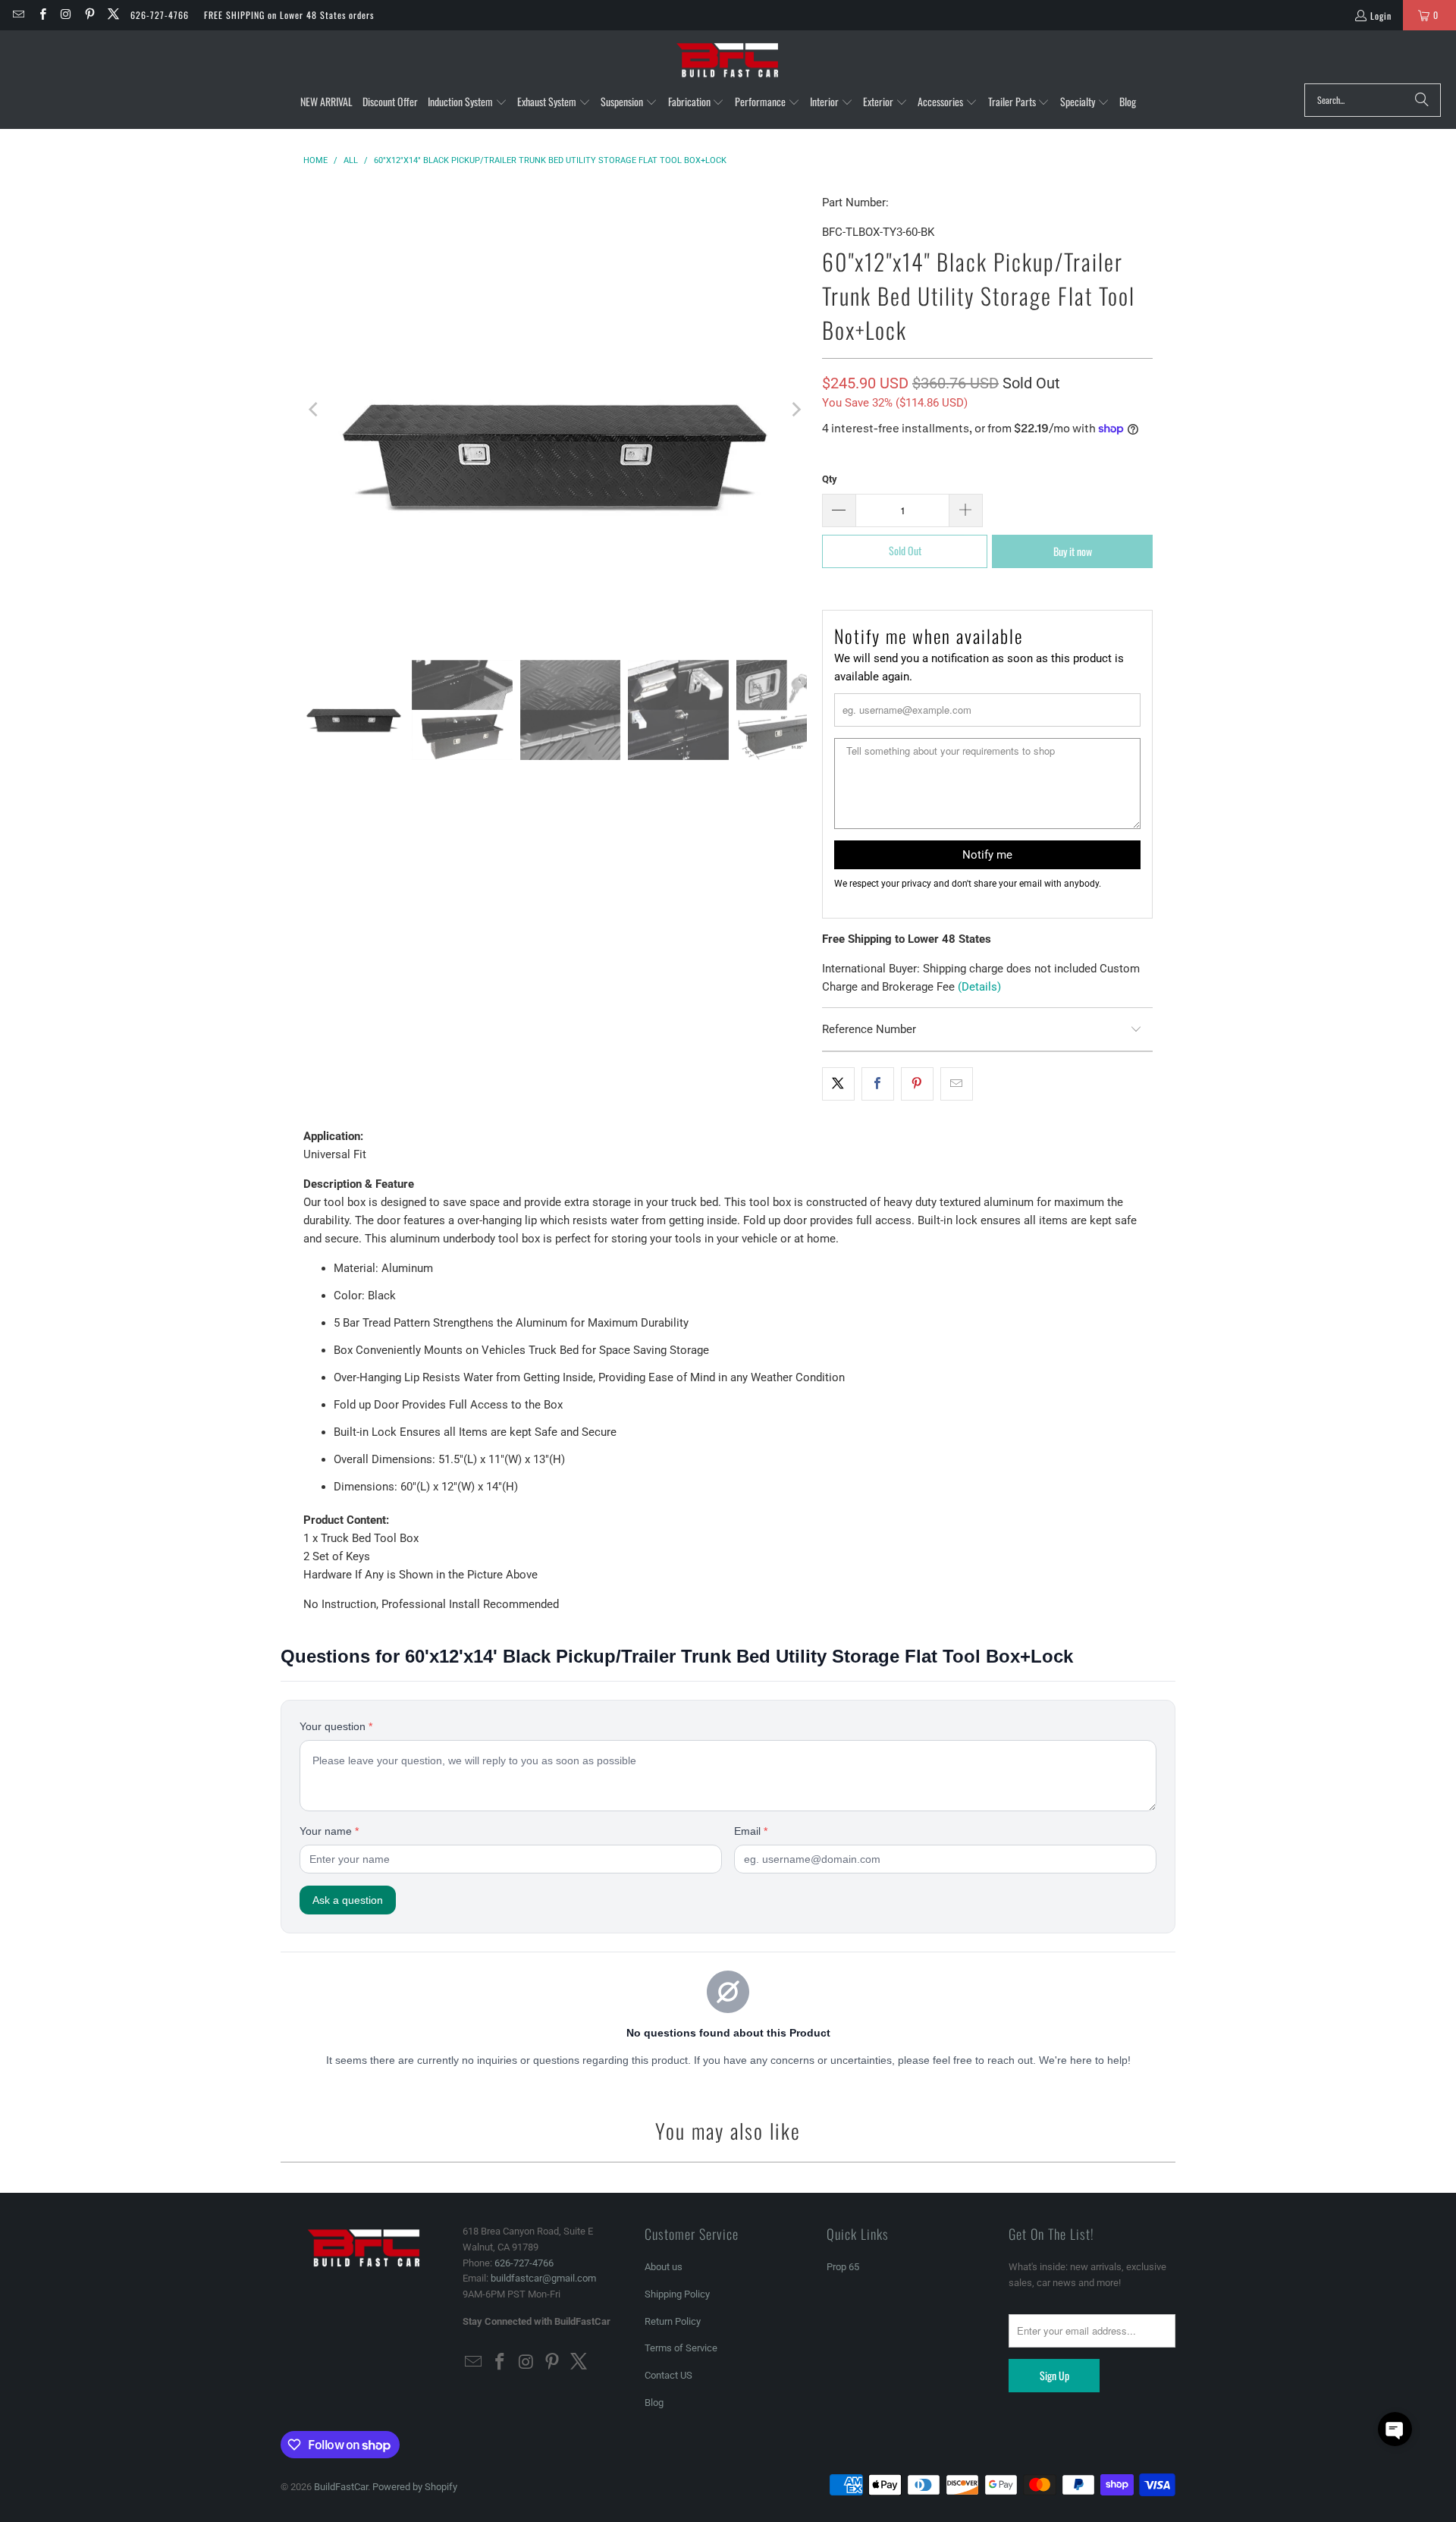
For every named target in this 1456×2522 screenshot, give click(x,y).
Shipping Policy (677, 2294)
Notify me (987, 855)
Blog (654, 2403)
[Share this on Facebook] (878, 1084)
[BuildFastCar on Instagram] (66, 15)
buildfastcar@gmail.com (543, 2278)
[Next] (795, 410)
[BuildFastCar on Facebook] (41, 15)
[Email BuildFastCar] (18, 15)
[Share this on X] (838, 1084)
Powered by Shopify (415, 2487)
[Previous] (315, 410)
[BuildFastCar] (728, 61)
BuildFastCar (341, 2487)
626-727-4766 (160, 15)
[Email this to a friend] (957, 1084)
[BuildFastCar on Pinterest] (89, 15)
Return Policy (673, 2321)
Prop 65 (843, 2267)
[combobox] (1373, 100)
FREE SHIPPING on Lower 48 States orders (289, 15)
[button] (468, 102)
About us (664, 2267)
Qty (830, 479)
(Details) (979, 987)
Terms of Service (681, 2348)
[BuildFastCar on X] (113, 15)
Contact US (668, 2375)
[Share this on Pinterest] (917, 1084)
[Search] (1422, 100)
